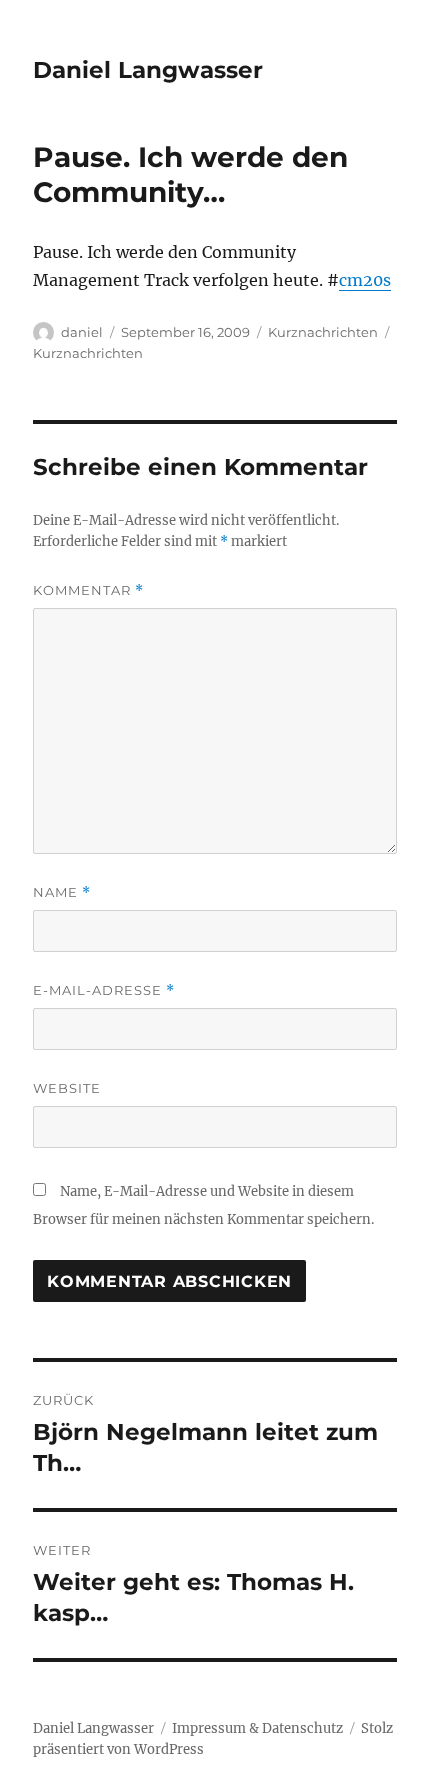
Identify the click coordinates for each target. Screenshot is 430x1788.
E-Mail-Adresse (104, 990)
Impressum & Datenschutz (257, 1728)
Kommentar (88, 590)
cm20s (365, 280)
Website (67, 1088)
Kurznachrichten (323, 332)
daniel (82, 332)
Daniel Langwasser (148, 70)
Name (62, 892)
